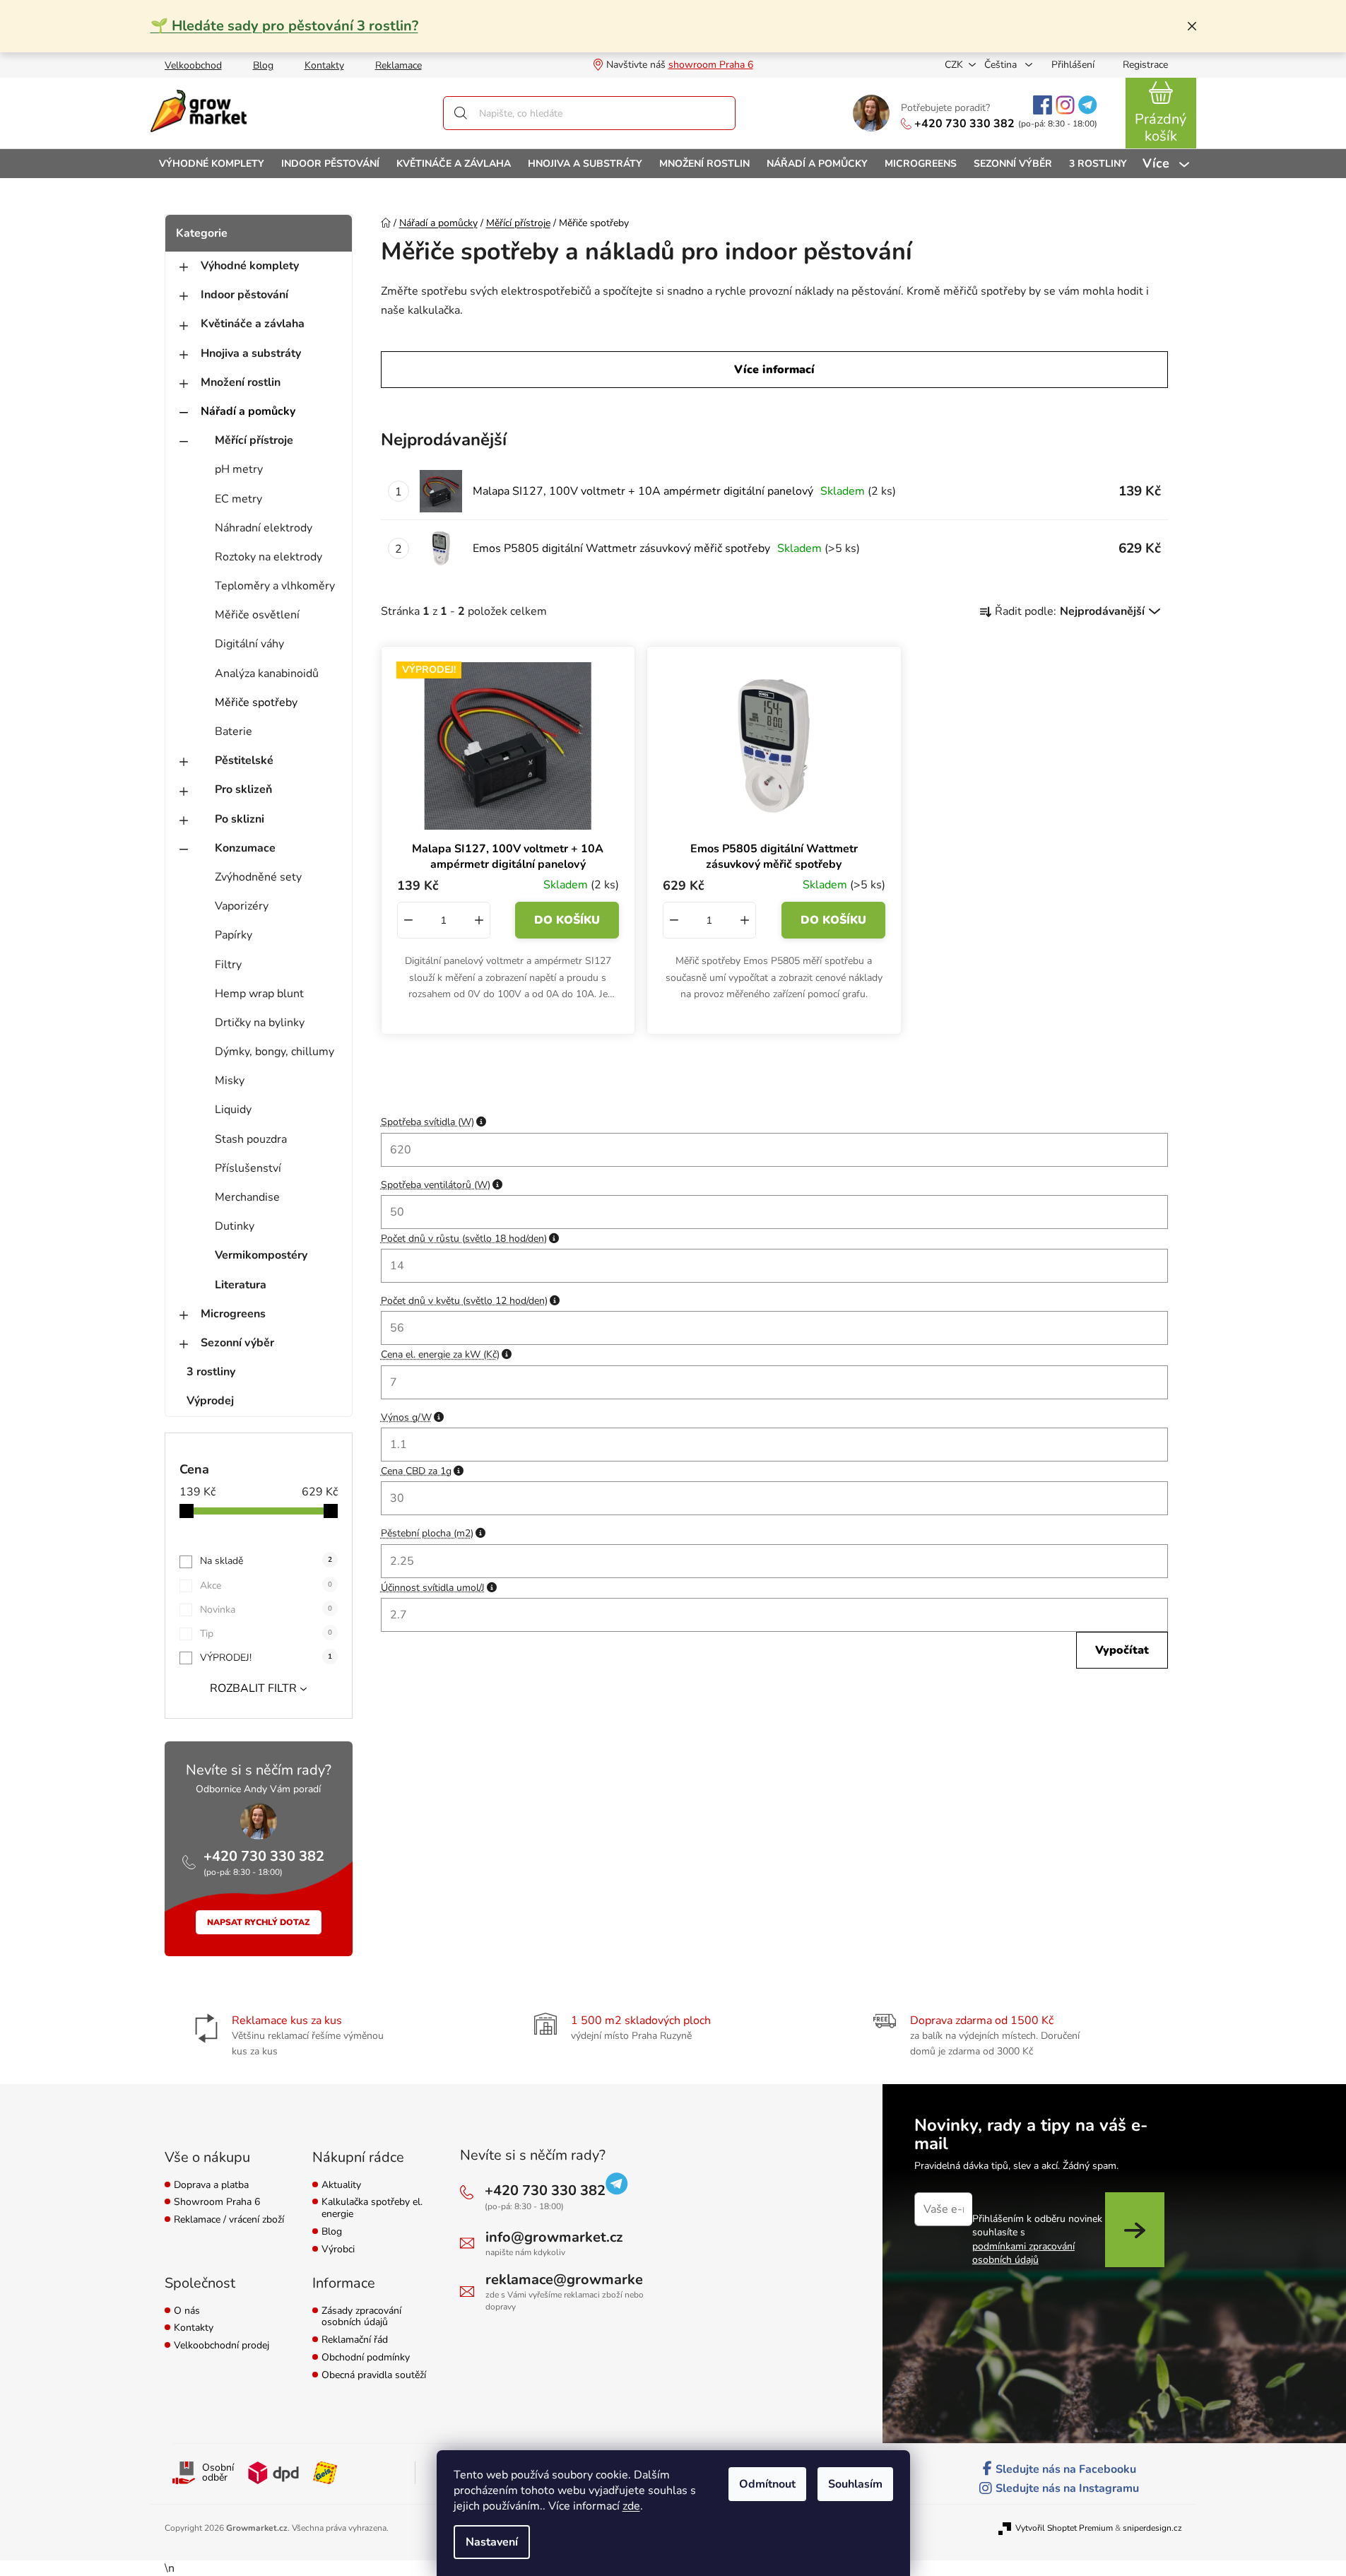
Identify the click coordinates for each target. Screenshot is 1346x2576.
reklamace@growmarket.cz (575, 2280)
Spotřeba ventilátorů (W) (442, 1185)
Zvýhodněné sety (258, 877)
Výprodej (210, 1401)
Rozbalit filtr (253, 1688)
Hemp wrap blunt (259, 994)
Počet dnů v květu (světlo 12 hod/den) (470, 1301)
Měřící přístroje (254, 440)
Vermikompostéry (261, 1255)
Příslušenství (248, 1168)
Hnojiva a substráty (251, 353)
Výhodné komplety (250, 266)
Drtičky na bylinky (260, 1023)
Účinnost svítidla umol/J (439, 1588)
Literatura (241, 1285)
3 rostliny (211, 1372)
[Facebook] (1043, 105)
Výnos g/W (412, 1417)
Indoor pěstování (244, 295)
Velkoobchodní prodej (222, 2346)
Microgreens (233, 1314)
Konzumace (245, 848)
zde (631, 2506)
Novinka (266, 1610)
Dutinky (235, 1226)
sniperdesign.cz (1152, 2528)
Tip (266, 1634)
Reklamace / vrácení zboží (229, 2220)
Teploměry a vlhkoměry (275, 586)
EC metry (238, 499)
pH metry (239, 469)
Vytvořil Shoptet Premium (1064, 2528)
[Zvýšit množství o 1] (479, 920)
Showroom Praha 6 (217, 2202)
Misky (230, 1081)
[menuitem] (212, 164)
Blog (263, 65)
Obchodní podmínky (366, 2358)
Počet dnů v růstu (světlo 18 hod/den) (470, 1239)
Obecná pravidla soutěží (374, 2376)
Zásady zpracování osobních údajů (361, 2317)
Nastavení (492, 2542)
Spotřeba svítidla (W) (433, 1122)
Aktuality (341, 2186)
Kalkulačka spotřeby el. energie (372, 2209)
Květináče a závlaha (253, 324)
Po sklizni (240, 819)
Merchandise (247, 1197)
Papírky (234, 935)
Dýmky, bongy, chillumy (274, 1052)
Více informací (774, 370)
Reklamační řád (355, 2340)
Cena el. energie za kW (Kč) (446, 1354)
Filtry (228, 965)
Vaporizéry (242, 906)
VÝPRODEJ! (266, 1658)
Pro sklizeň (243, 789)
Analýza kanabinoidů (267, 674)
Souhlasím (855, 2484)
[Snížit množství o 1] (408, 920)
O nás (187, 2311)
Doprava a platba (211, 2186)
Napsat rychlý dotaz (259, 1922)
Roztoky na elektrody (268, 557)
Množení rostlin (241, 382)
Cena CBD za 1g (422, 1471)
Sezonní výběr (237, 1343)
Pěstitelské (244, 760)
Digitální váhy (249, 644)
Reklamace (399, 65)
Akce (266, 1586)
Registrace (1145, 65)
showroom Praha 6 (711, 65)
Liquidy (233, 1110)
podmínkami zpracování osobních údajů (1023, 2253)
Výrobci (338, 2250)
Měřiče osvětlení (257, 615)
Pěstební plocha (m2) (433, 1533)
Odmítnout (767, 2484)
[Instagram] (1065, 105)
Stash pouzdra (251, 1139)
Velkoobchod (193, 65)
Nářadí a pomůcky (248, 411)
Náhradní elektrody (264, 528)
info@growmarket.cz (554, 2237)
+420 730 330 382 (964, 124)
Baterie (234, 731)
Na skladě (266, 1561)
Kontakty (324, 65)
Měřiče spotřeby (256, 702)
